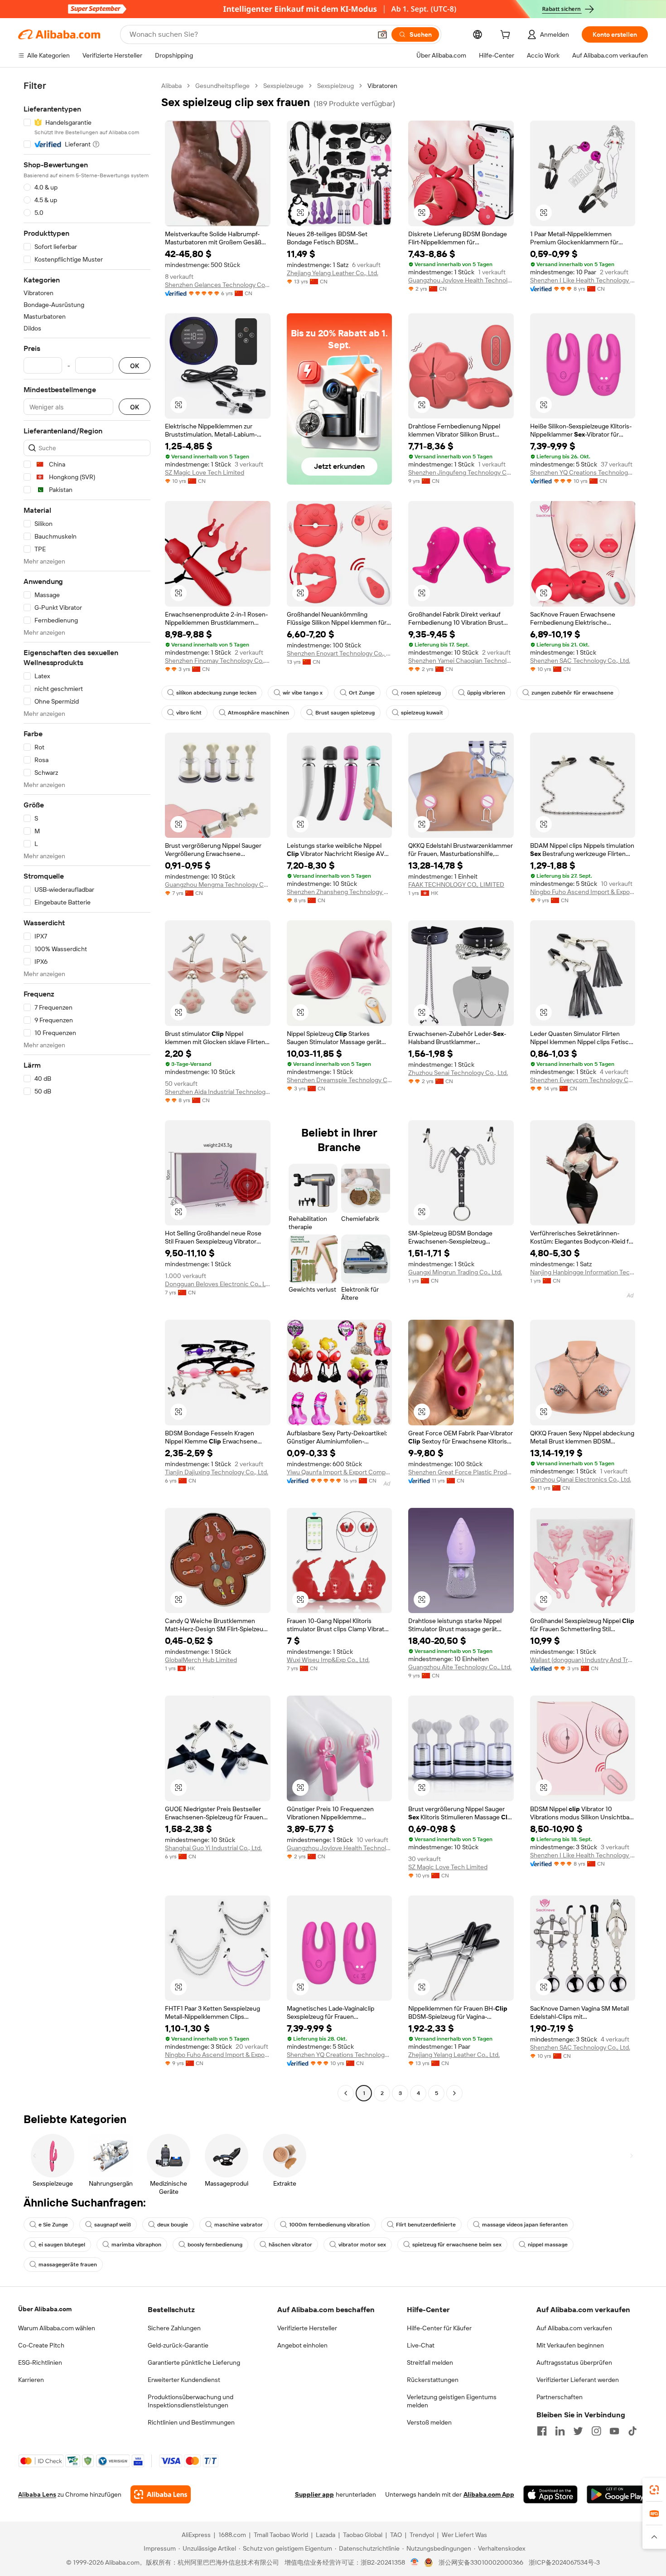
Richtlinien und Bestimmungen (191, 2422)
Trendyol (422, 2535)
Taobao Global (363, 2535)
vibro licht (189, 713)
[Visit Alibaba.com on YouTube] (614, 2431)
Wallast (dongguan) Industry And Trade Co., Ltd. (583, 1660)
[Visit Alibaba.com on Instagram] (596, 2431)
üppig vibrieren (486, 693)
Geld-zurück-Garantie (178, 2345)
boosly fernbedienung (215, 2245)
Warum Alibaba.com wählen (57, 2328)
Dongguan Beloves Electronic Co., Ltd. (218, 1284)
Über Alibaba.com (45, 2309)
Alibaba (171, 86)
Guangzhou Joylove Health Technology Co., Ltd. (461, 280)
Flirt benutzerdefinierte (426, 2225)
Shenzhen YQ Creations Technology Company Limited (583, 472)
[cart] (507, 36)
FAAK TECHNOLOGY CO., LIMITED (456, 885)
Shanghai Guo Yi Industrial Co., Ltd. (213, 1848)
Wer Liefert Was (464, 2535)
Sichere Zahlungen (174, 2328)
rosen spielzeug (421, 693)
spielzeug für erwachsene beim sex (457, 2245)
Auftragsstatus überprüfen (574, 2362)
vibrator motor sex (362, 2245)
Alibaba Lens (37, 2494)
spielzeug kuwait (422, 713)
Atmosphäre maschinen (258, 713)
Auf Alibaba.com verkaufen (574, 2328)
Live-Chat (421, 2345)
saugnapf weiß (113, 2225)
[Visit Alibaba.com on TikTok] (632, 2431)
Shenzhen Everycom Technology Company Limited (583, 1080)
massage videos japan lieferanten (525, 2225)
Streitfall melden (430, 2362)
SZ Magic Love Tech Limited (205, 472)
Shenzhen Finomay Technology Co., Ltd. (218, 661)
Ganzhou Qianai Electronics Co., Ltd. (581, 1479)
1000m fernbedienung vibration (329, 2225)
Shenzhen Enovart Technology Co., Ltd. (340, 653)
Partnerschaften (560, 2397)
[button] (382, 34)
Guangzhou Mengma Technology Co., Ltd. (218, 885)
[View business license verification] (415, 2562)
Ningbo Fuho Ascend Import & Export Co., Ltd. (583, 892)
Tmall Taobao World (281, 2535)
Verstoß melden (429, 2422)
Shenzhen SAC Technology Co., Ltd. (580, 661)
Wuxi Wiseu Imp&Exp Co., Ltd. (328, 1660)
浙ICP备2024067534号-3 (564, 2562)
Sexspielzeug (335, 86)
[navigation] (87, 1091)
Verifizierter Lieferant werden (578, 2380)
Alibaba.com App (489, 2494)
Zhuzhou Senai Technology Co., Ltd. (458, 1073)
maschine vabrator (239, 2225)
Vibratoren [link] (382, 86)
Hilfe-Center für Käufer (439, 2328)
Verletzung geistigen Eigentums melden (452, 2401)
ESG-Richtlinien (40, 2362)
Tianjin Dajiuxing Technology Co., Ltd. (217, 1472)
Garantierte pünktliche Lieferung (194, 2362)
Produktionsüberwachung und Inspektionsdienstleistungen (191, 2401)
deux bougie (173, 2225)
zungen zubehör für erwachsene (572, 693)
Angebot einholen (302, 2345)
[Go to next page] (454, 2093)
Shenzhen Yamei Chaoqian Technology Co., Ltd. (461, 661)
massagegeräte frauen (68, 2265)
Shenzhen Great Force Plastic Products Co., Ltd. (461, 1472)
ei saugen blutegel (62, 2245)
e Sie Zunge (53, 2225)
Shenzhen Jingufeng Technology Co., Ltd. (461, 472)
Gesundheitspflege (222, 86)
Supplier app (314, 2494)
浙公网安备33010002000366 (481, 2562)
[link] (654, 2490)
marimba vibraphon (136, 2245)
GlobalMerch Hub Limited (201, 1660)
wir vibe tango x (303, 693)
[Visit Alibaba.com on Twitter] (578, 2431)
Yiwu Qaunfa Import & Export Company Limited (340, 1472)
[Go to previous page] (346, 2093)
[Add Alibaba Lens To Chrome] (161, 2494)
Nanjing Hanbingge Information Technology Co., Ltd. (583, 1272)
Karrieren (31, 2380)
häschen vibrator (290, 2245)
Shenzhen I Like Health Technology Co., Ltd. (583, 280)
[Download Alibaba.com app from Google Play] (617, 2494)
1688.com (232, 2535)
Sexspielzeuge (283, 86)
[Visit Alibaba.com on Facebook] (542, 2431)
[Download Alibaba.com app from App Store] (550, 2494)
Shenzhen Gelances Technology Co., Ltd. (218, 285)
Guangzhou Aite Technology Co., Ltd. (460, 1667)
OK (135, 366)
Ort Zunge (362, 693)
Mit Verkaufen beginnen (570, 2345)
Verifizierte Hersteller (307, 2328)
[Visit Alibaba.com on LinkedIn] (560, 2431)
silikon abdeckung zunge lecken (216, 693)
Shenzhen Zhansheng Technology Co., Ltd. (340, 892)
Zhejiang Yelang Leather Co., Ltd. (333, 273)
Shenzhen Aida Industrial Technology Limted (218, 1092)
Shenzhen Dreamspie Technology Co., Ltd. (340, 1080)
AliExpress (196, 2535)
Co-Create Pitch (41, 2345)
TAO (396, 2535)
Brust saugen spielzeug (345, 713)
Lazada (326, 2535)
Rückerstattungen (433, 2380)
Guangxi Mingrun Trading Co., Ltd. (455, 1272)
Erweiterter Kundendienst (184, 2380)
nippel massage (548, 2245)
